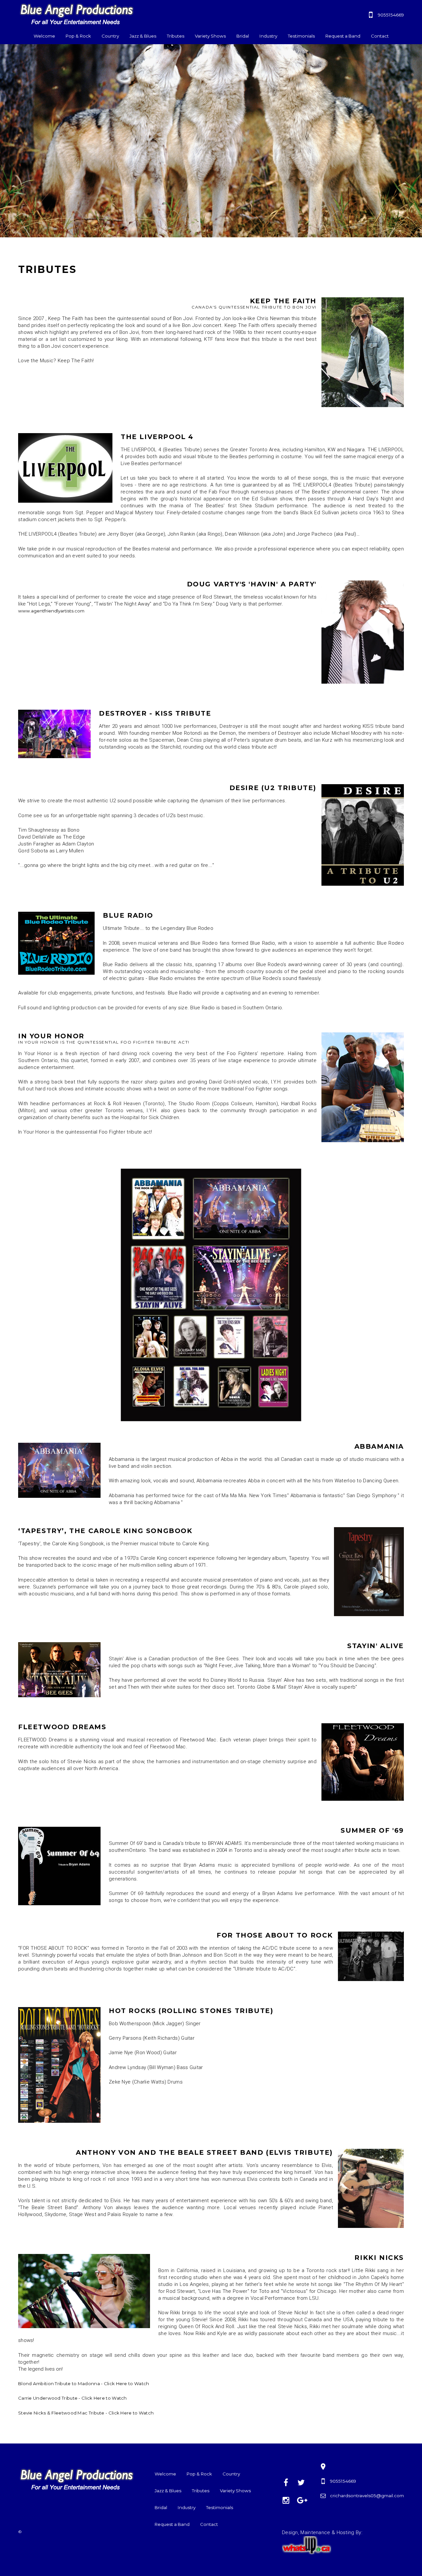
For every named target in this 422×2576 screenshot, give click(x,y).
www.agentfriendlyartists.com (51, 611)
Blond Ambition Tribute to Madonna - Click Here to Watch (84, 2384)
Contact (380, 36)
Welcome (44, 36)
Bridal (243, 36)
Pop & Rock (78, 36)
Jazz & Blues (143, 36)
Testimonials (301, 36)
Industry (268, 36)
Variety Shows (210, 36)
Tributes (176, 36)
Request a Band (343, 36)
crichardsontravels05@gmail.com (367, 2496)
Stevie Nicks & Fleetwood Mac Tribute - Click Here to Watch (86, 2413)
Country (110, 36)
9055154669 (391, 15)
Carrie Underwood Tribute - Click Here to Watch (73, 2398)
